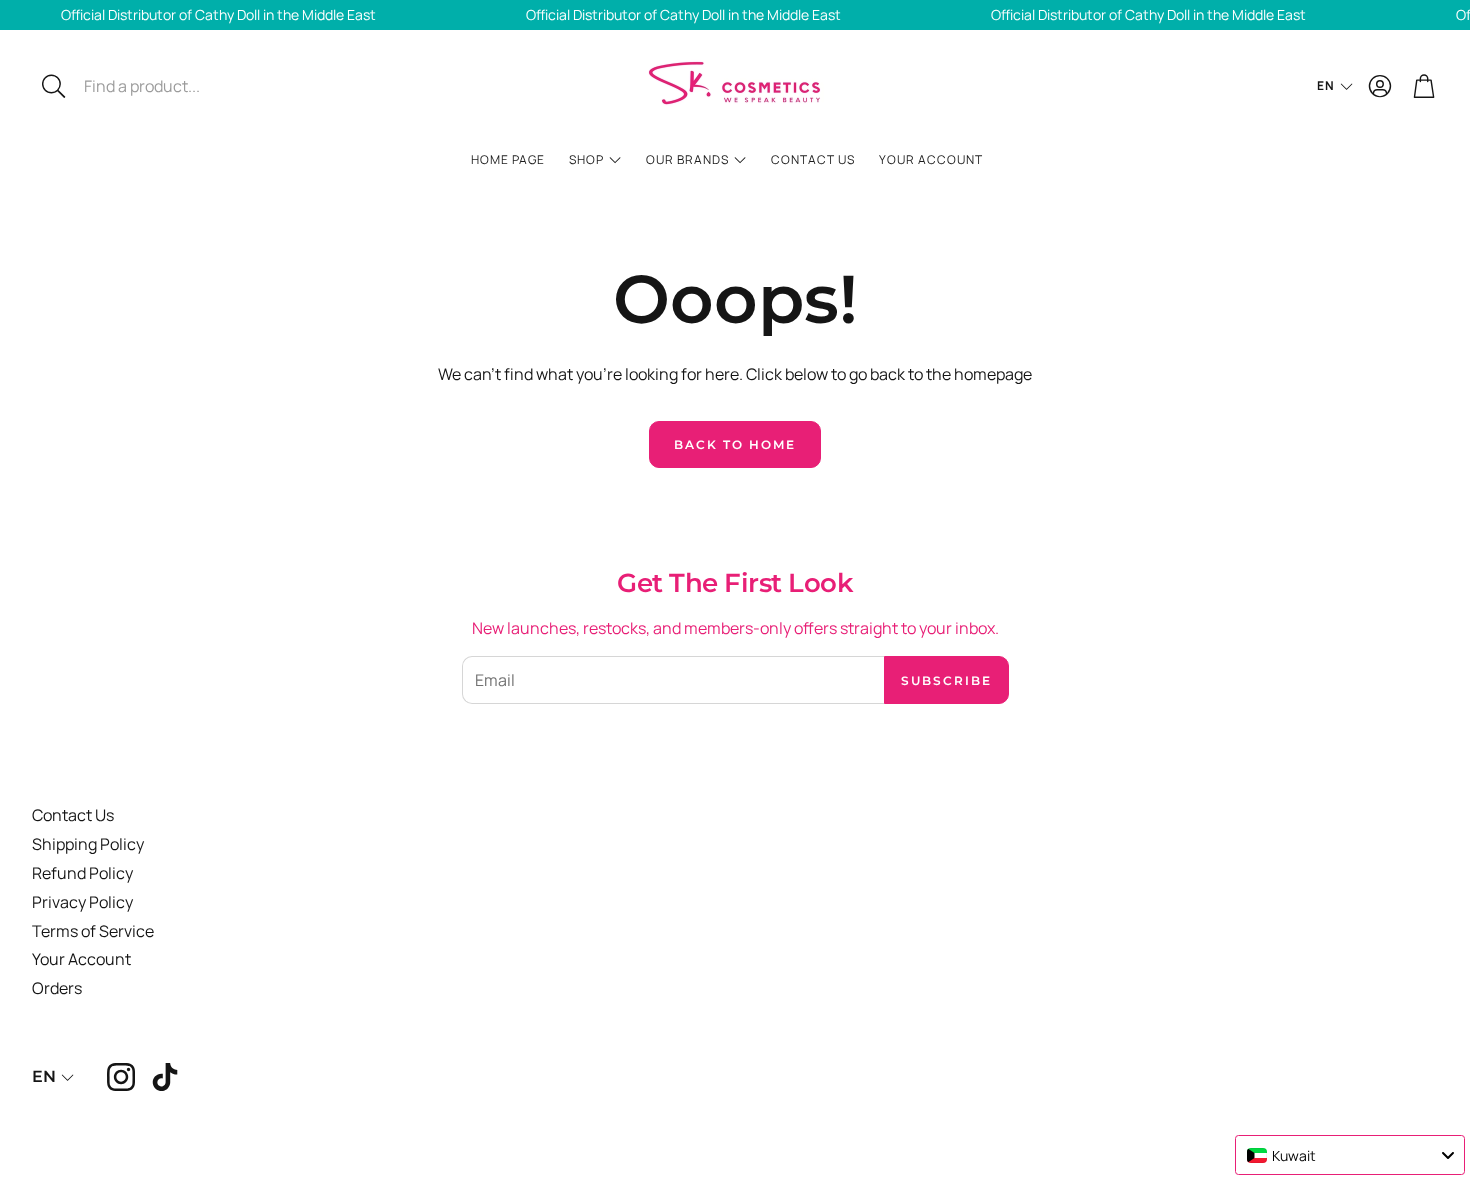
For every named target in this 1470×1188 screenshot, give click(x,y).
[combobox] (1350, 1155)
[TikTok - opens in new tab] (165, 1077)
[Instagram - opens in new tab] (121, 1077)
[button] (166, 86)
